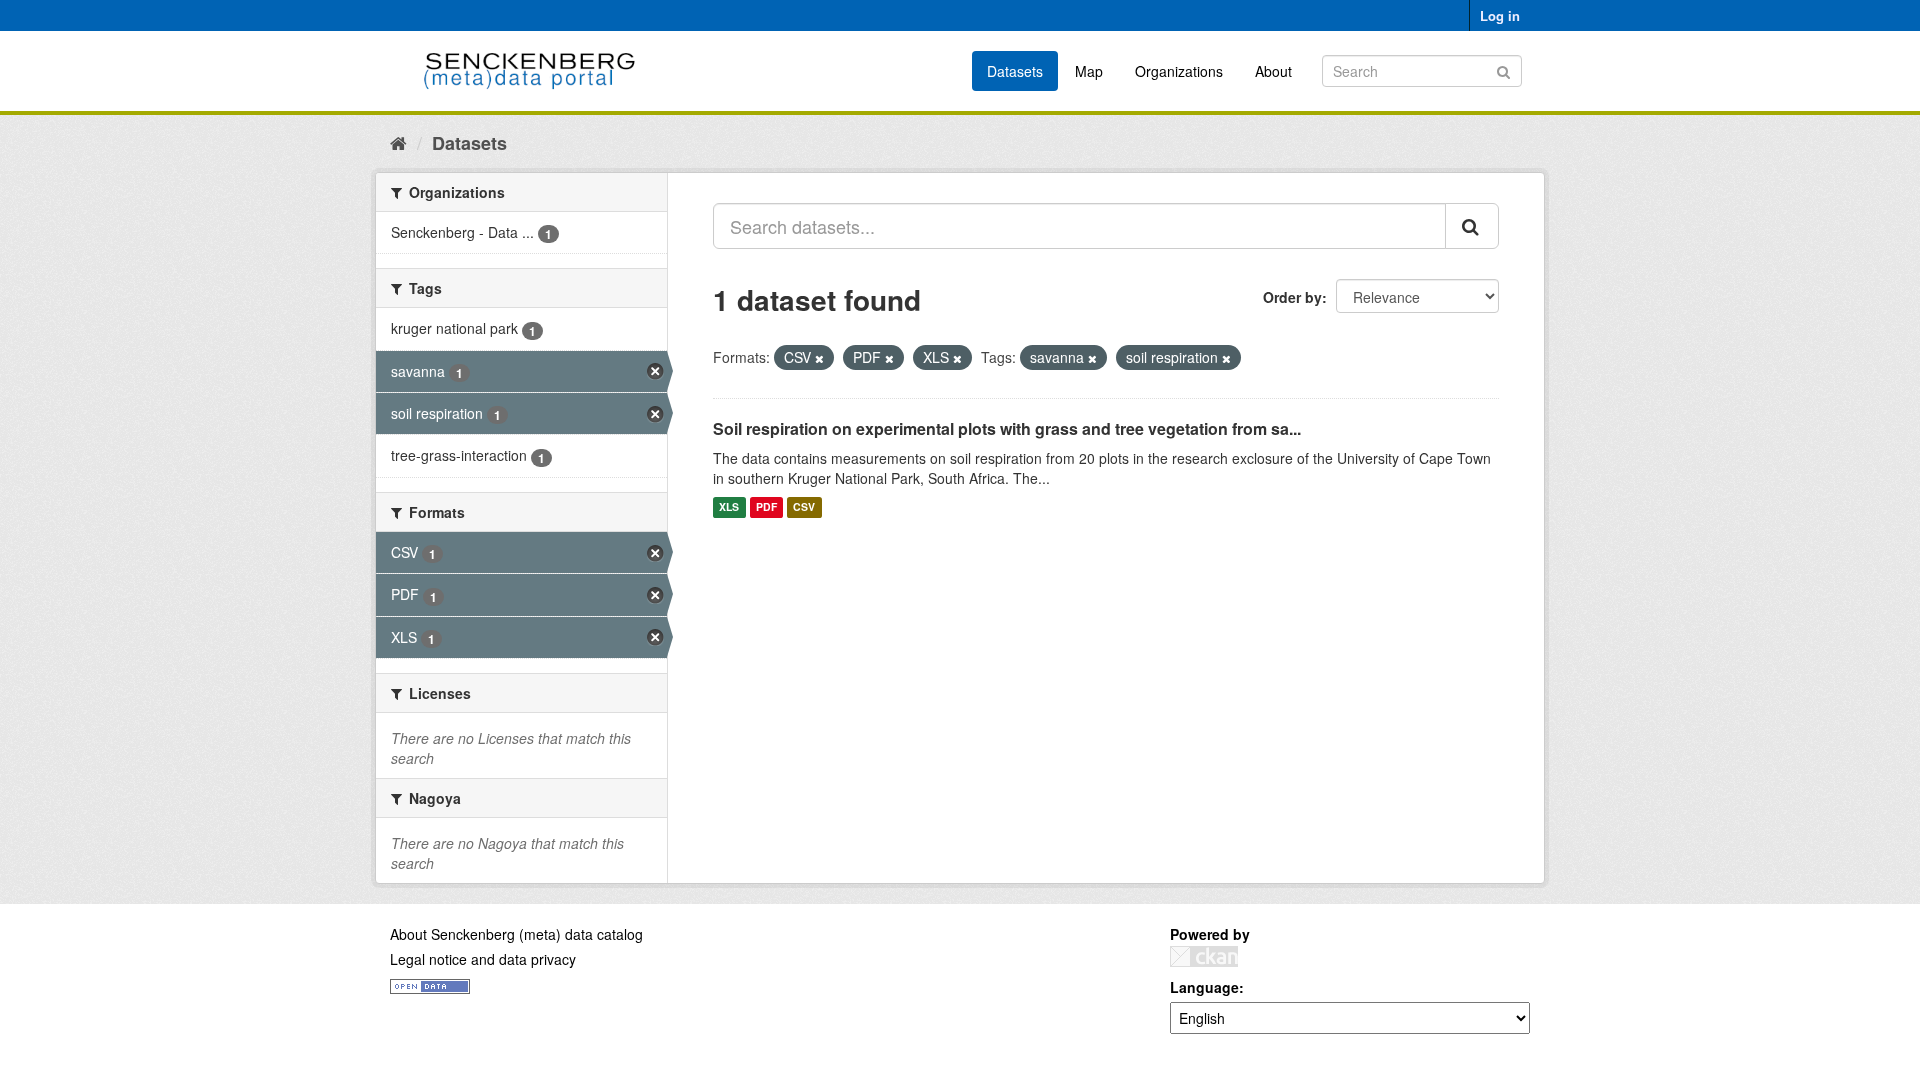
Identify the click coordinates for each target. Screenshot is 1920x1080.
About (1273, 71)
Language (1204, 987)
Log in (1500, 15)
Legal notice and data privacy (483, 959)
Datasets (1015, 71)
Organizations (1179, 71)
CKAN (1204, 956)
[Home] (398, 142)
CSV (804, 507)
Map (1089, 71)
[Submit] (1503, 69)
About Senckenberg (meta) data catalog (516, 934)
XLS (729, 507)
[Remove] (819, 358)
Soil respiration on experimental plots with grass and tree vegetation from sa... (1007, 428)
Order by (1292, 297)
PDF (766, 507)
